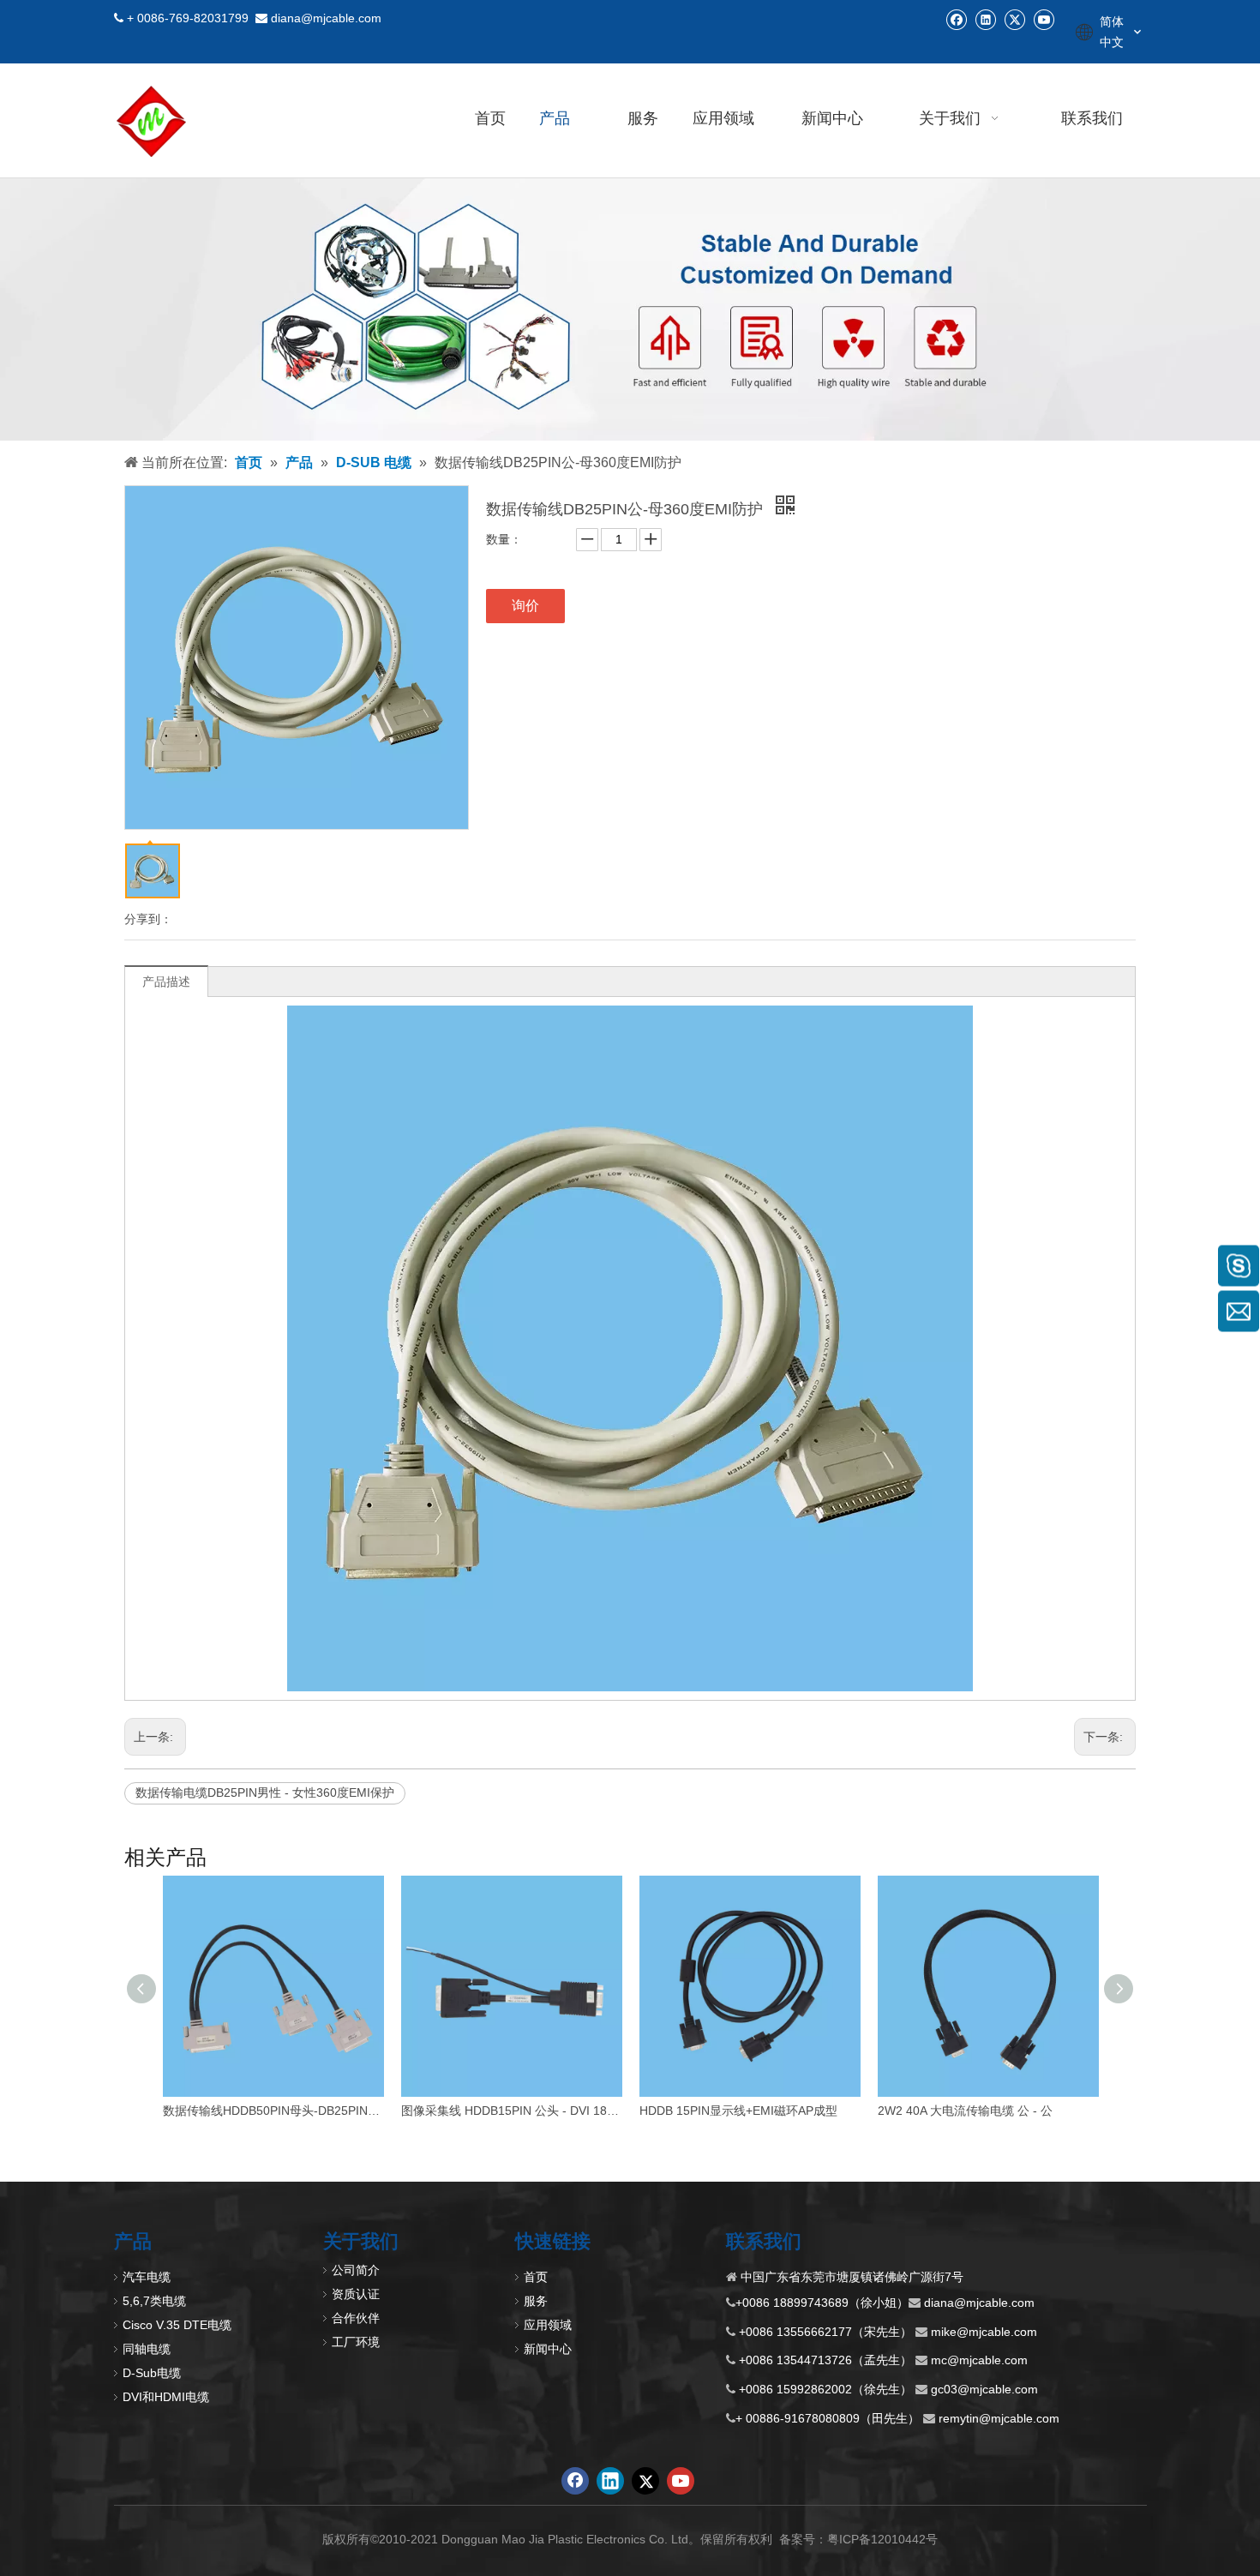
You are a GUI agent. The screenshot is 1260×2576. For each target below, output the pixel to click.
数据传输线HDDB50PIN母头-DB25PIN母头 (273, 2111)
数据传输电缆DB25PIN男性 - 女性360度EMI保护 (265, 1792)
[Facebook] (956, 19)
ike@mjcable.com (989, 2332)
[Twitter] (1014, 19)
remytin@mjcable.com (999, 2418)
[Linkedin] (985, 19)
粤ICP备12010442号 (882, 2539)
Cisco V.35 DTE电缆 (177, 2325)
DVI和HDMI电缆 (166, 2397)
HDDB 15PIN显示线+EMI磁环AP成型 (738, 2111)
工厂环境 (356, 2342)
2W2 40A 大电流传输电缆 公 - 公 (965, 2111)
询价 (525, 606)
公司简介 (356, 2270)
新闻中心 (548, 2349)
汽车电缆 (147, 2277)
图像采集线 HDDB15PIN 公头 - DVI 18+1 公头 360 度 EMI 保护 (512, 2111)
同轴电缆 (147, 2349)
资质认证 (356, 2294)
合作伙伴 (356, 2318)
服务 (536, 2301)
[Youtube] (1044, 19)
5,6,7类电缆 (154, 2301)
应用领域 (548, 2325)
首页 (536, 2277)
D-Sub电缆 (152, 2373)
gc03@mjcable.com (984, 2389)
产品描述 (166, 982)
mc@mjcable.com (979, 2360)
